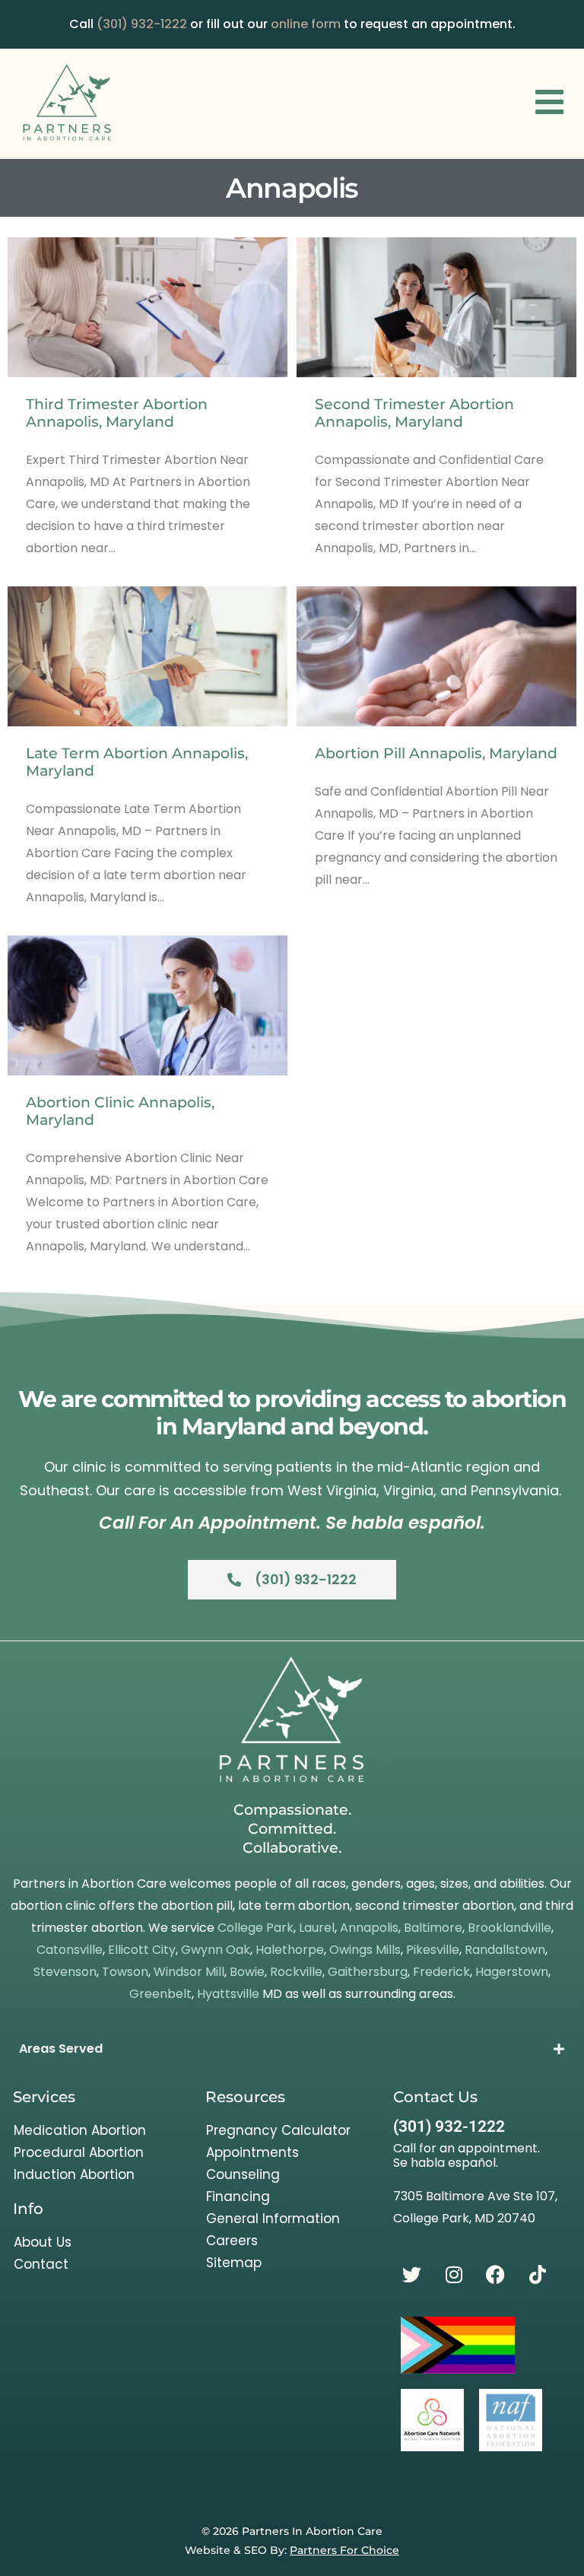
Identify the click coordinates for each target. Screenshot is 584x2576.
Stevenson (65, 1972)
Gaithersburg (368, 1972)
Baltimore (433, 1928)
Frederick (441, 1972)
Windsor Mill (189, 1972)
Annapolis (369, 1928)
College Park (255, 1928)
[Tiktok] (538, 2275)
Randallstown (505, 1950)
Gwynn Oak (216, 1950)
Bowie (247, 1972)
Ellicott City (142, 1950)
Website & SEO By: (292, 2550)
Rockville (296, 1972)
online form (306, 24)
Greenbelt (160, 1994)
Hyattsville (228, 1994)
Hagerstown (512, 1972)
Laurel (317, 1928)
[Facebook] (496, 2275)
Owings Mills (365, 1950)
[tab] (292, 2049)
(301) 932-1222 (142, 24)
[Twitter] (412, 2275)
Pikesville (433, 1950)
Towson (125, 1972)
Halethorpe (290, 1950)
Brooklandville (509, 1928)
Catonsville (70, 1950)
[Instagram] (454, 2275)
